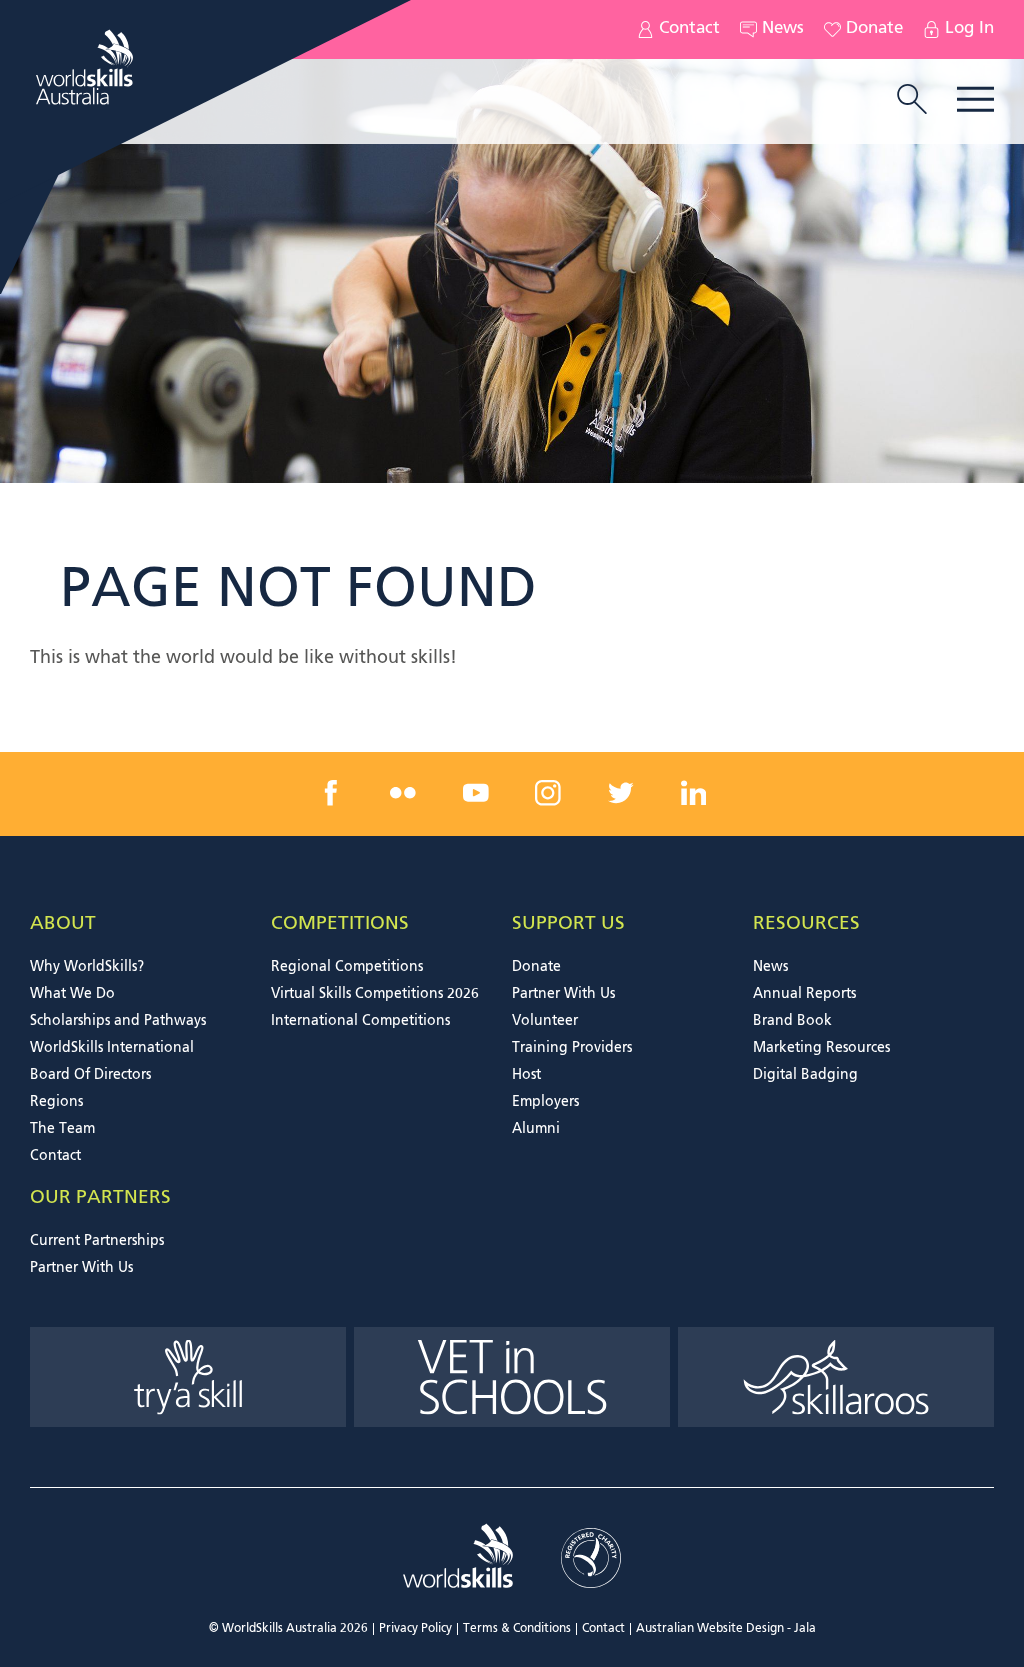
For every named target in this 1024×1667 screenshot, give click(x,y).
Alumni (536, 1129)
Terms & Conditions (517, 1629)
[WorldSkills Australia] (87, 67)
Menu (975, 99)
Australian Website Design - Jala (726, 1629)
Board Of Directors (90, 1075)
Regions (56, 1102)
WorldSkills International (112, 1048)
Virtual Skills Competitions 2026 (375, 994)
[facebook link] (331, 793)
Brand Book (792, 1021)
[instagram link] (548, 793)
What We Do (72, 994)
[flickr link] (403, 793)
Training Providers (572, 1048)
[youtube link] (476, 793)
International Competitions (360, 1021)
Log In (969, 29)
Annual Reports (804, 994)
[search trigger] (912, 101)
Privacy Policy (415, 1629)
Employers (545, 1102)
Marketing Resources (821, 1048)
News (783, 29)
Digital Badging (805, 1075)
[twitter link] (621, 793)
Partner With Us (563, 994)
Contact (689, 29)
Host (526, 1075)
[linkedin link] (693, 793)
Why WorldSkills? (87, 967)
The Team (62, 1129)
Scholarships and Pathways (118, 1021)
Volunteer (545, 1021)
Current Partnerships (97, 1241)
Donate (874, 29)
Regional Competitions (347, 967)
